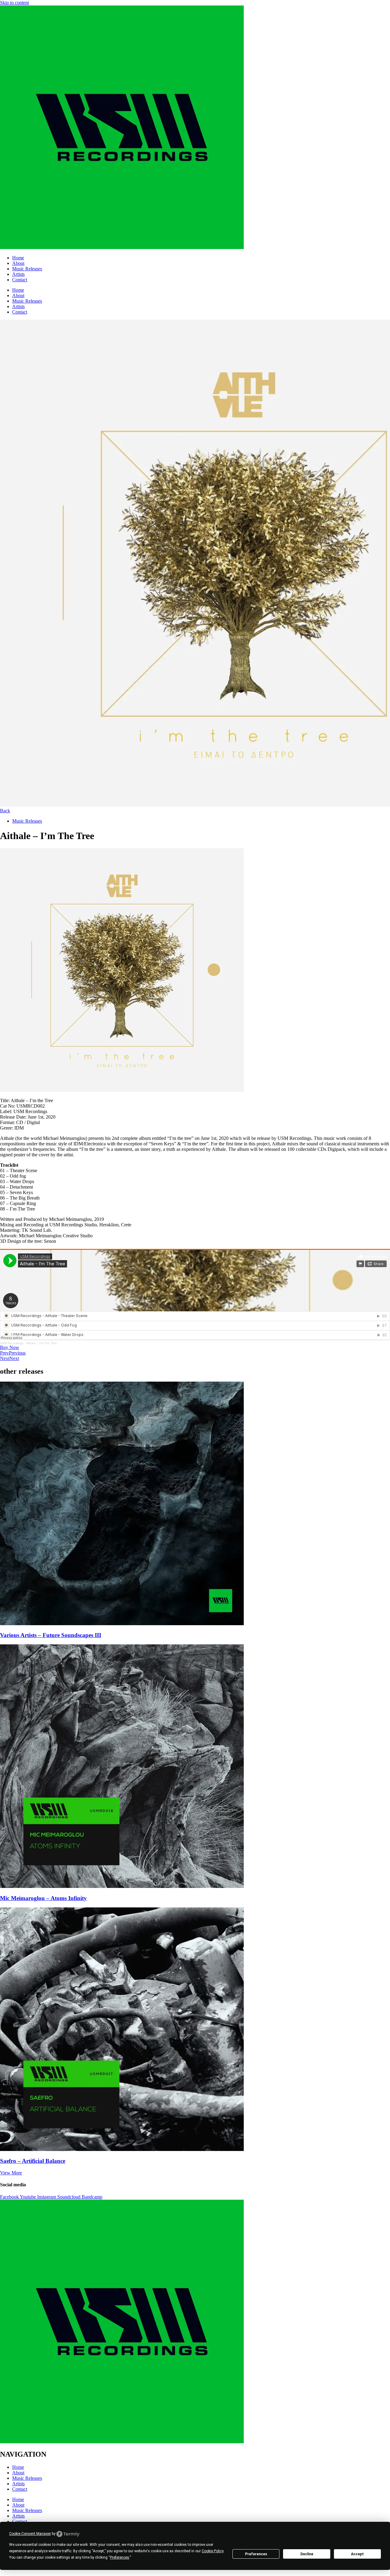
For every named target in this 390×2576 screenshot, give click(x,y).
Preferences (256, 2554)
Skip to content (14, 3)
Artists (18, 274)
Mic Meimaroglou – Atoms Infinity (43, 1898)
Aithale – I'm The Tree (41, 1343)
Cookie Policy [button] (213, 2551)
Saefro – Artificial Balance (33, 2161)
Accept (357, 2554)
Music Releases (27, 269)
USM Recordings (12, 1343)
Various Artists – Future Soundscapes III (51, 1635)
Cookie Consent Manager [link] (30, 2534)
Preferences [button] (120, 2557)
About (18, 263)
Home (18, 258)
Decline (307, 2554)
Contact (20, 280)
